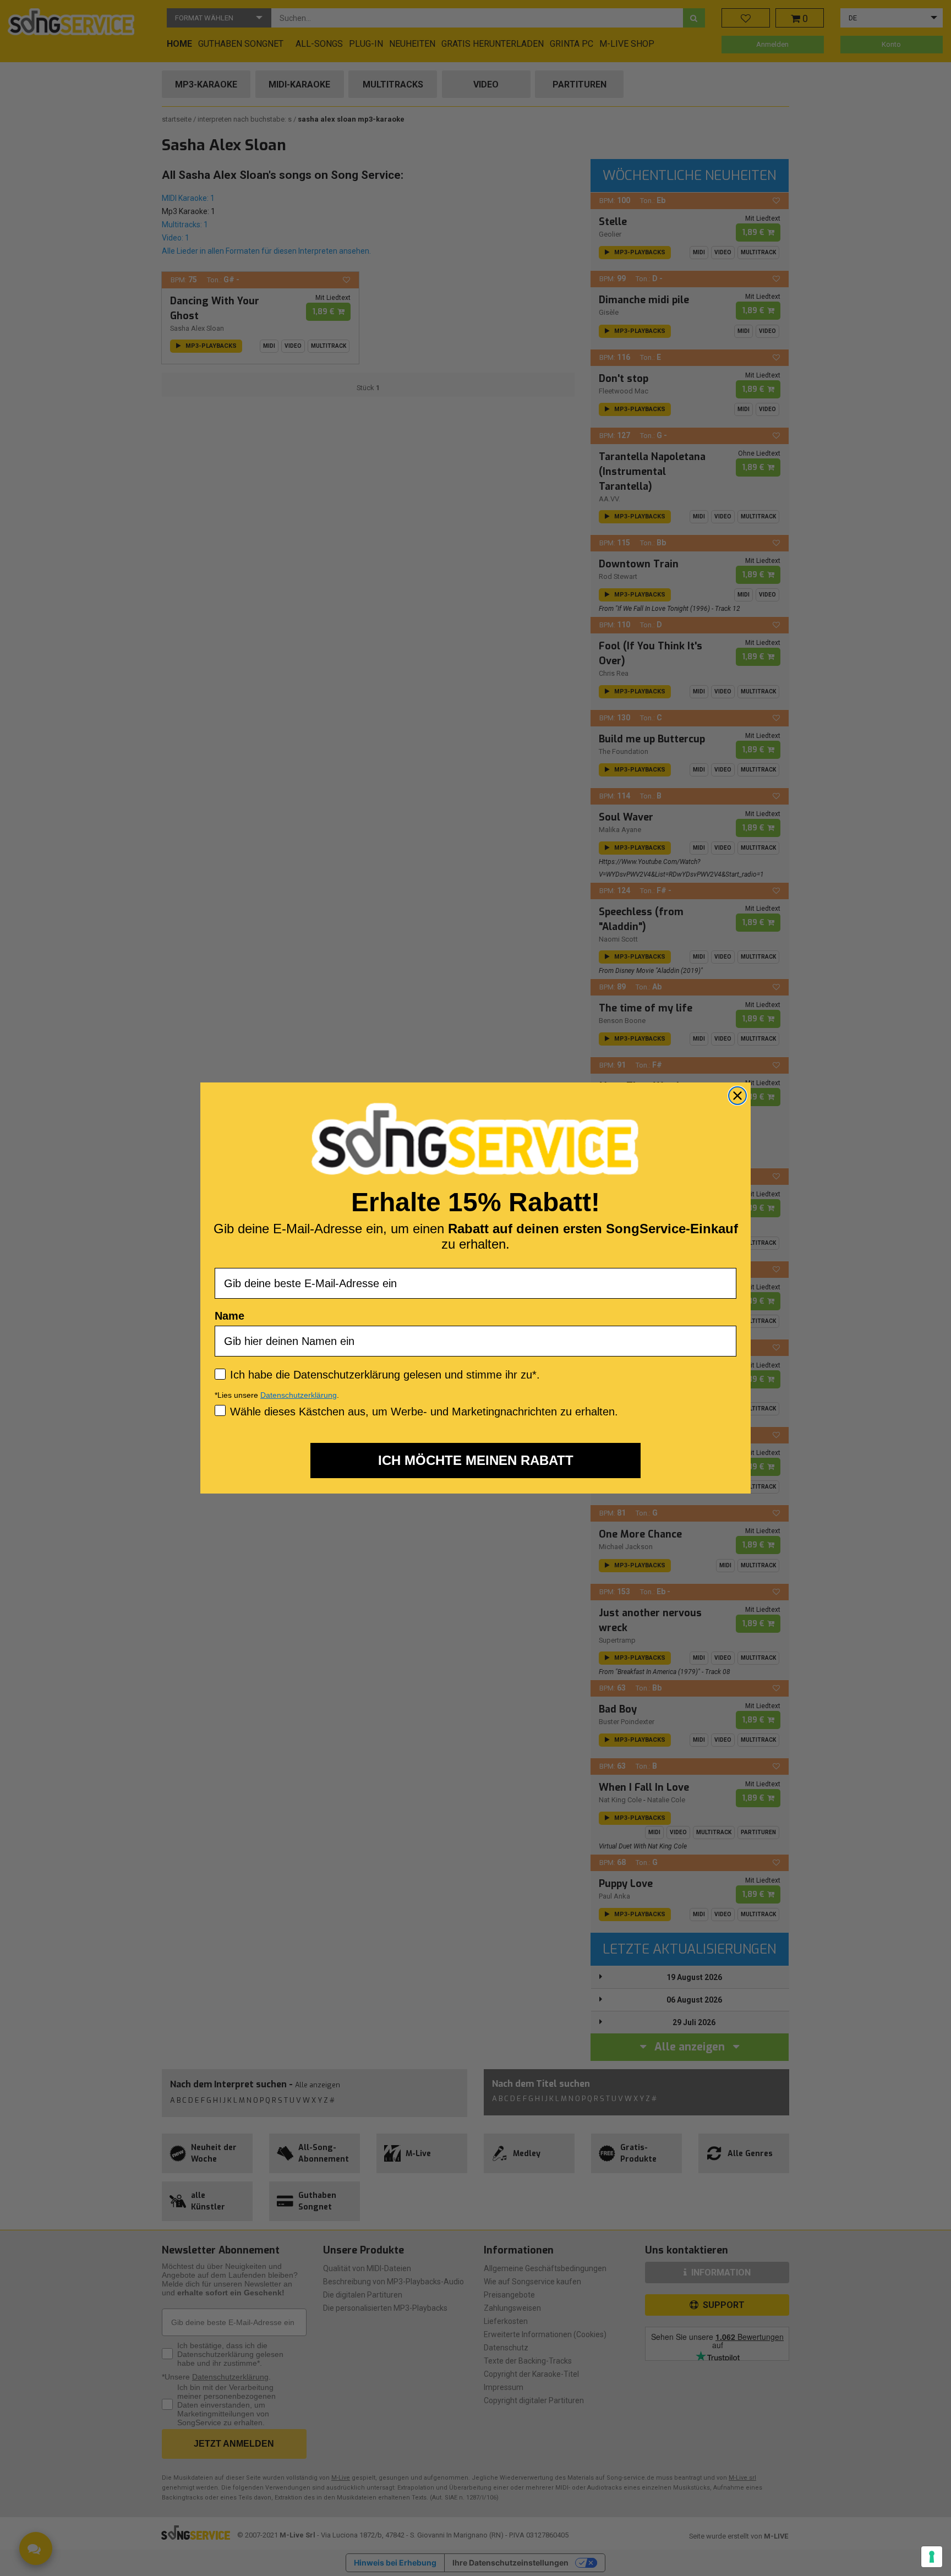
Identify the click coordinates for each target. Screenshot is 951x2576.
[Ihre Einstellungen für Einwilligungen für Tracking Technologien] (932, 2557)
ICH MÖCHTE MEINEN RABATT (476, 1460)
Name (229, 1316)
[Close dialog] (737, 1096)
